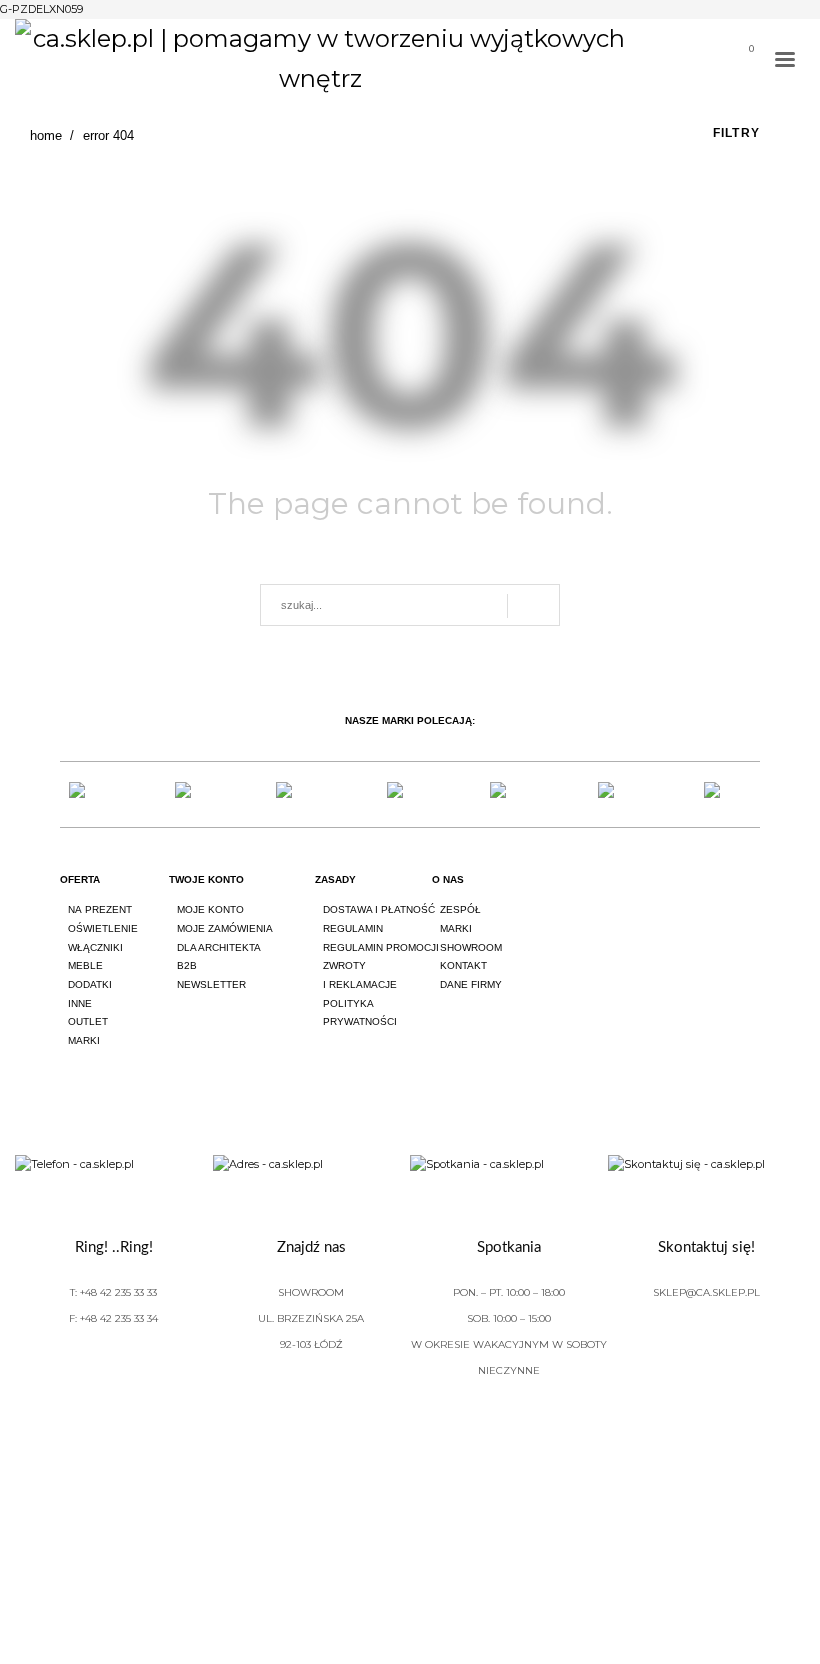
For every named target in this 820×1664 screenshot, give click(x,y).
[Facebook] (640, 898)
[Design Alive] (410, 794)
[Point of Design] (727, 794)
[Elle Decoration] (304, 794)
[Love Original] (93, 794)
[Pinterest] (752, 898)
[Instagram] (696, 898)
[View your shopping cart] (743, 62)
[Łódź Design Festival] (199, 794)
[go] (533, 606)
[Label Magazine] (516, 794)
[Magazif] (622, 794)
